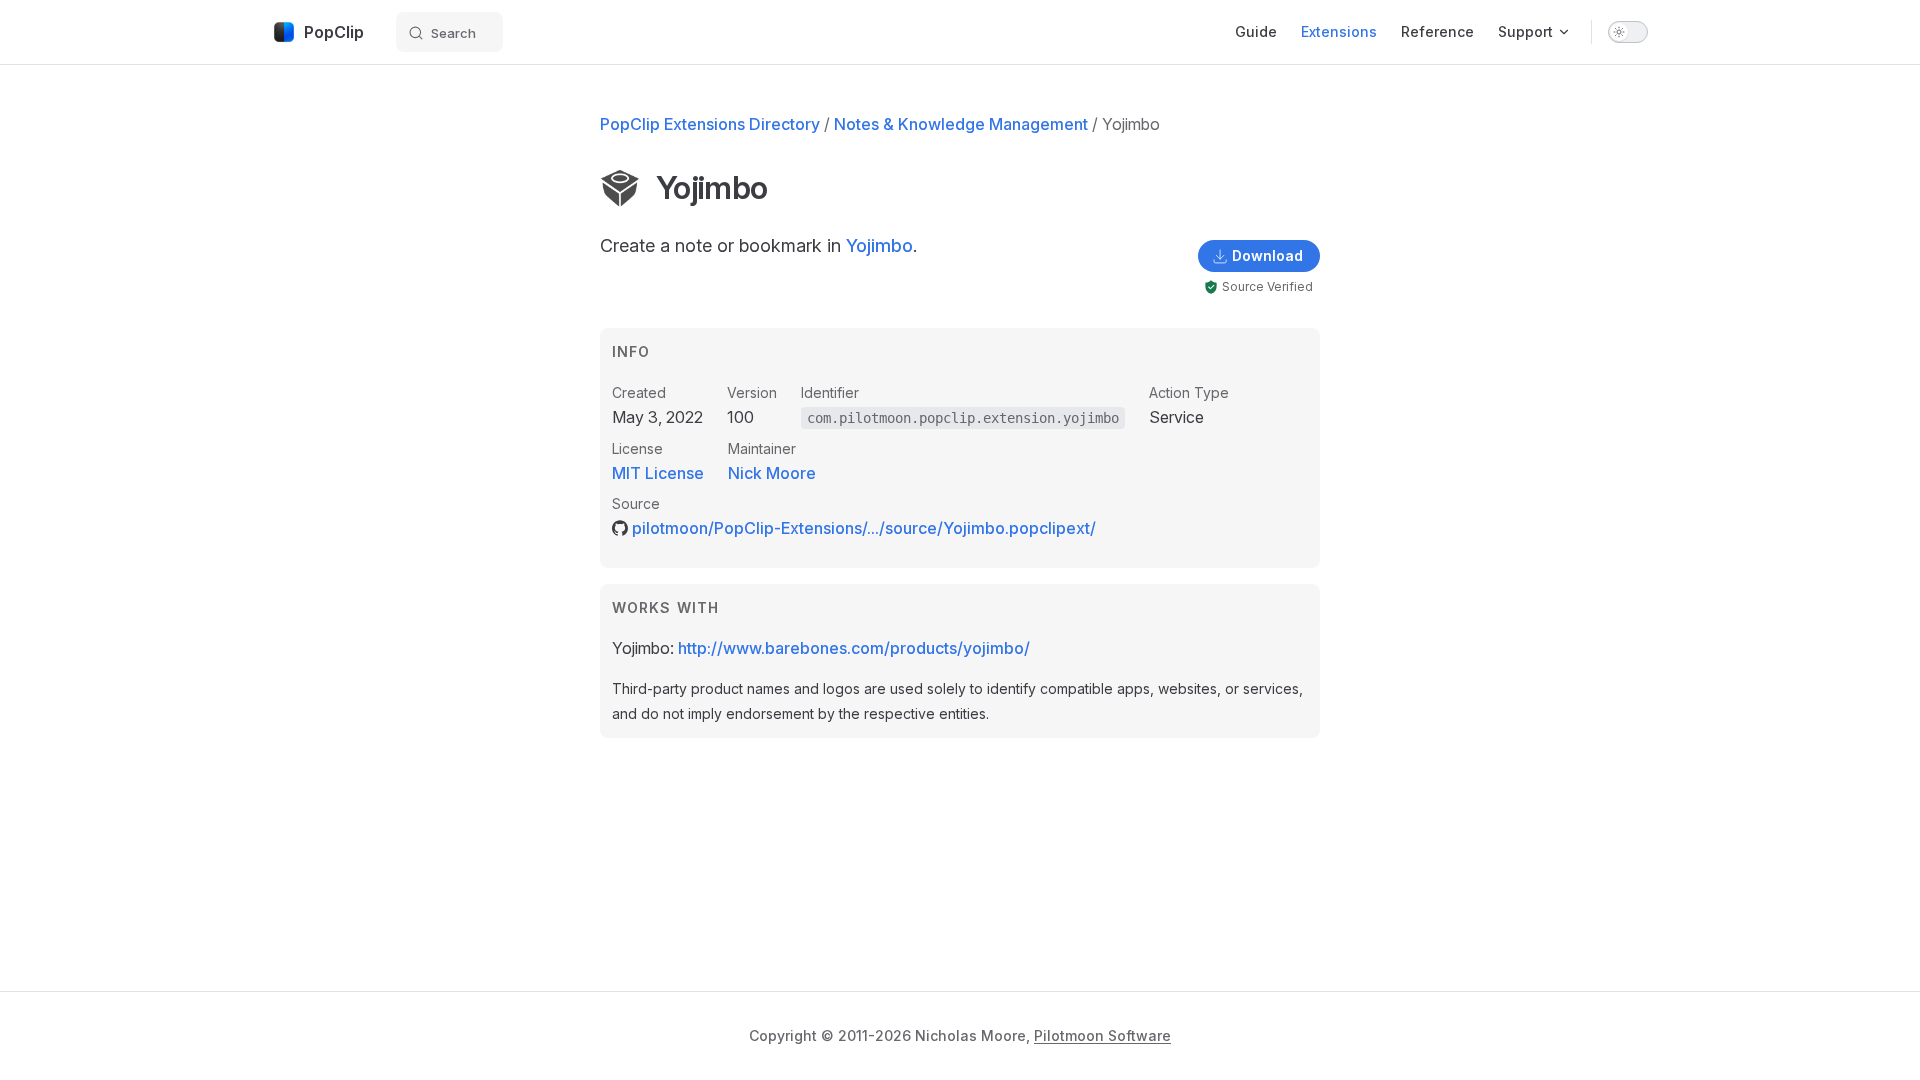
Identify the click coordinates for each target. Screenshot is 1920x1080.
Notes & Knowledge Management (961, 124)
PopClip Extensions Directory (710, 124)
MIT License (658, 473)
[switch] (1628, 32)
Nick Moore (772, 473)
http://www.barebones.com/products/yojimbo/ (854, 648)
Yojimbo (879, 245)
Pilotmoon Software (1102, 1035)
